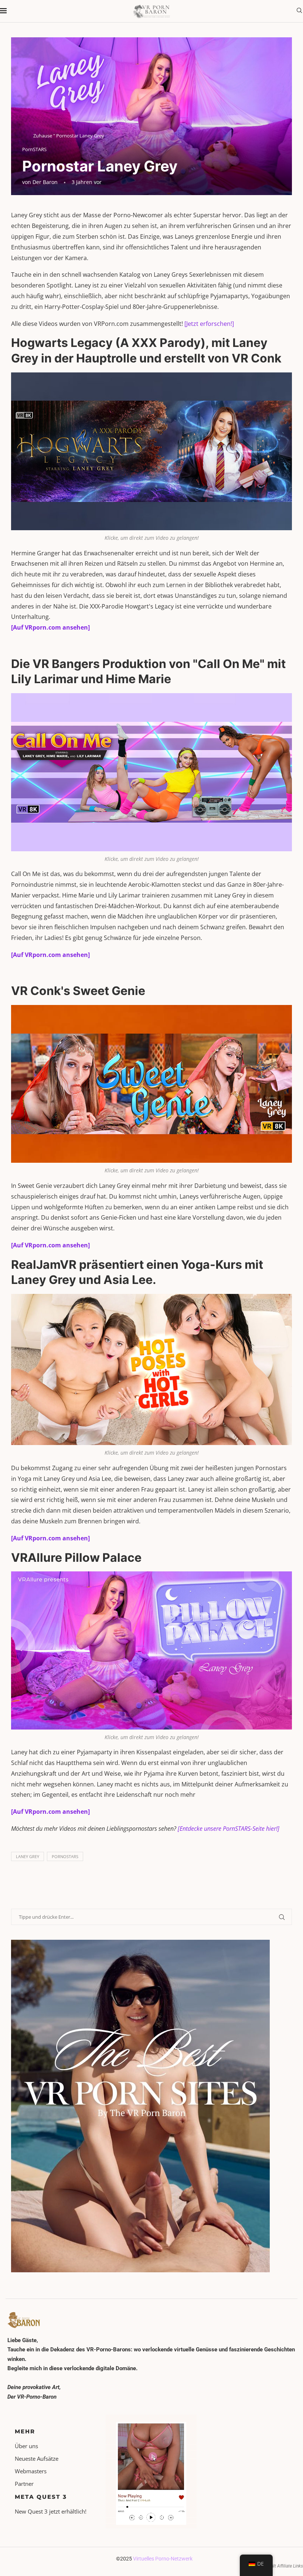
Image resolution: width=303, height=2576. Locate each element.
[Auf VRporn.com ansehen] (50, 627)
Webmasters (31, 2471)
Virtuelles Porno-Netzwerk (163, 2559)
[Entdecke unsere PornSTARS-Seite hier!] (229, 1829)
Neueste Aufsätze (37, 2459)
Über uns (26, 2446)
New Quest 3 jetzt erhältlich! (51, 2512)
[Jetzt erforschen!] (209, 324)
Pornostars (65, 1856)
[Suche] (299, 11)
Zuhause (43, 136)
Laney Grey (28, 1856)
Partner (24, 2484)
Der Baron (45, 182)
